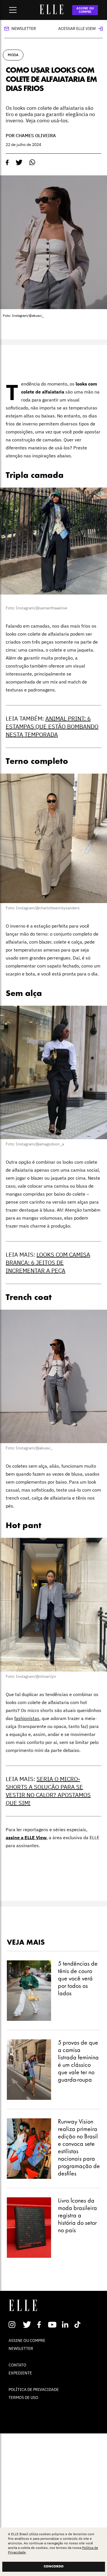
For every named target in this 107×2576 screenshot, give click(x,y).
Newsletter (24, 29)
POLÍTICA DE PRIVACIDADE (34, 2390)
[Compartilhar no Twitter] (19, 163)
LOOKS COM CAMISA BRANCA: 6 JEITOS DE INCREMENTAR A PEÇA (48, 1262)
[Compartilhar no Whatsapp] (32, 162)
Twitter (27, 2325)
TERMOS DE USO (23, 2397)
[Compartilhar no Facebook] (7, 163)
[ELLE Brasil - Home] (52, 13)
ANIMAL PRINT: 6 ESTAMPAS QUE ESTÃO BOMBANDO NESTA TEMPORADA (52, 726)
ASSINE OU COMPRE (85, 10)
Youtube (53, 2325)
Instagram (14, 2325)
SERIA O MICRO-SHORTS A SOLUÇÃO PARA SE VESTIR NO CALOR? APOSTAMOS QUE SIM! (48, 1791)
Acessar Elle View (77, 29)
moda (13, 55)
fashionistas (27, 1718)
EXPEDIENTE (20, 2373)
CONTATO (17, 2365)
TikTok (79, 2325)
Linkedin (66, 2325)
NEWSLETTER (21, 2348)
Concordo (54, 2567)
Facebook (40, 2325)
